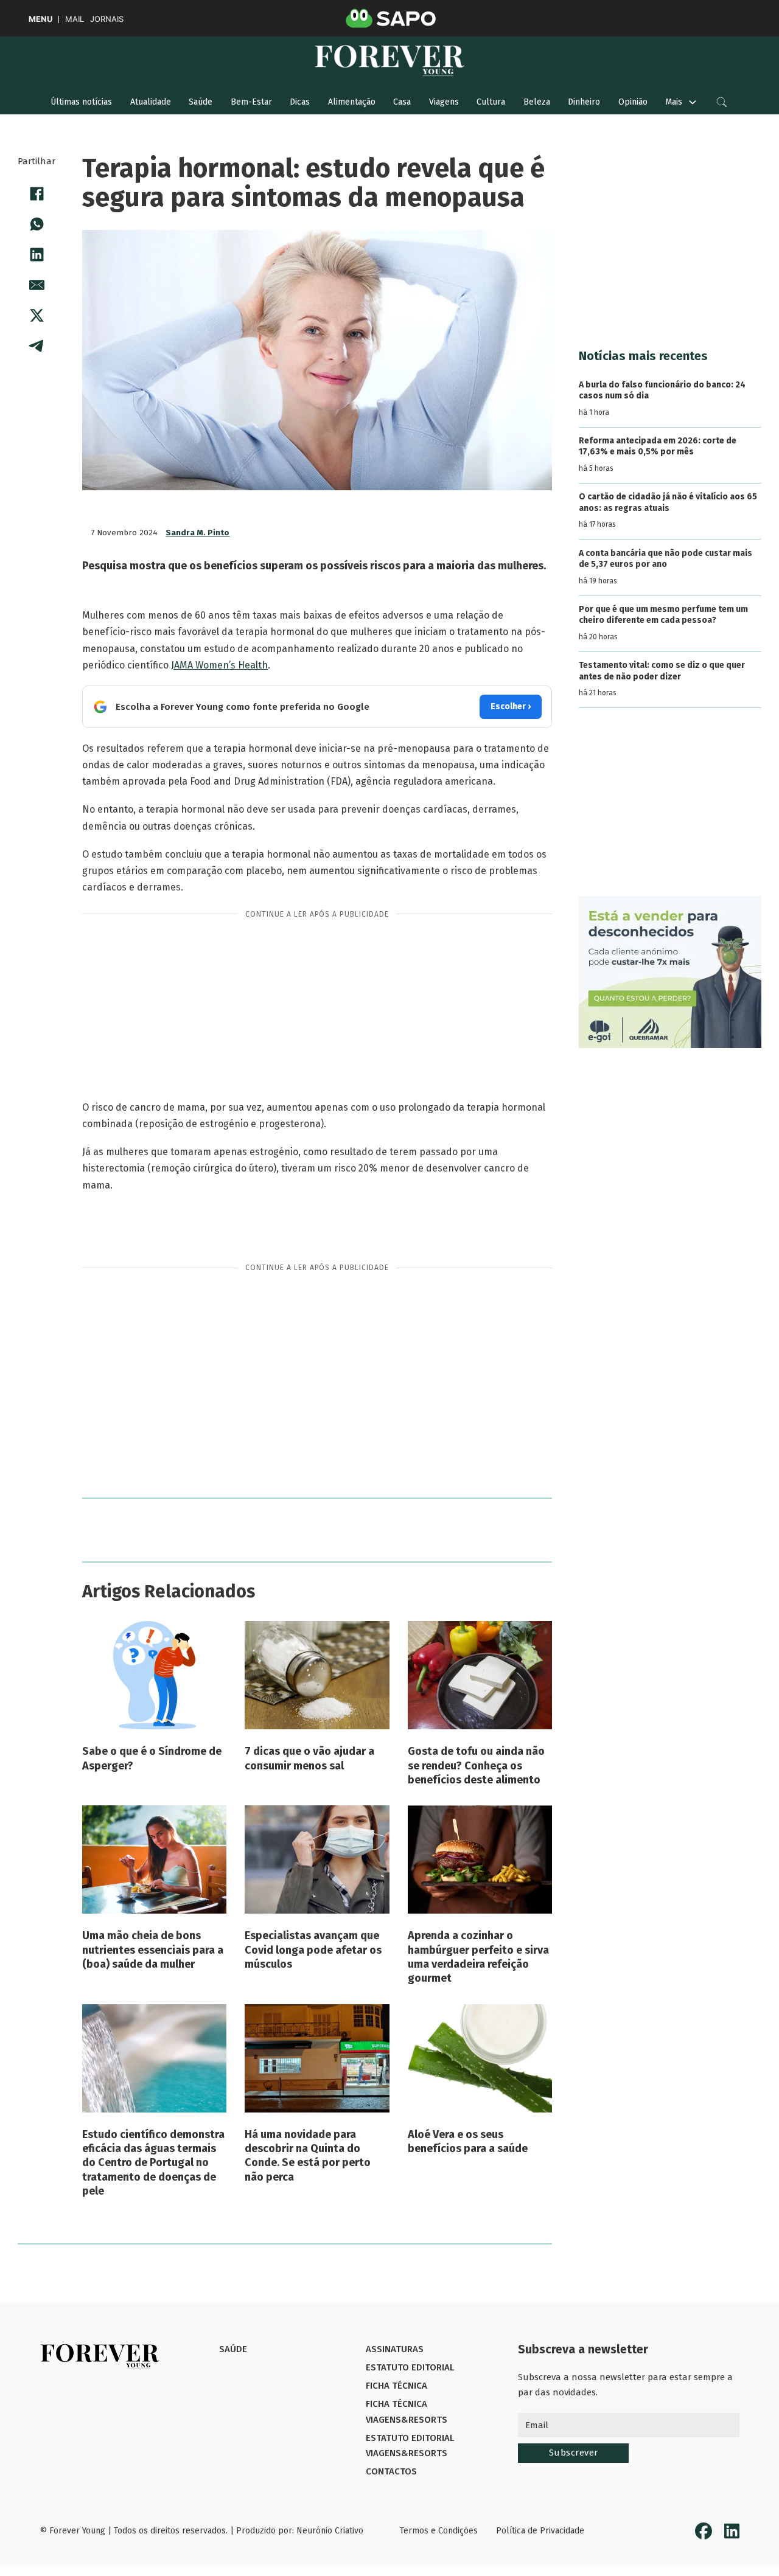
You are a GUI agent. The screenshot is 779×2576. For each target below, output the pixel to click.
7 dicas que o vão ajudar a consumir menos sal (309, 1758)
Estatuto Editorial (410, 2367)
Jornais (107, 19)
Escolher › (511, 706)
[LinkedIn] (37, 255)
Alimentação (352, 102)
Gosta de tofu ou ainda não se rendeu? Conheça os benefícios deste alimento (476, 1765)
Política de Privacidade (540, 2531)
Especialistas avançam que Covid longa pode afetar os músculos (313, 1950)
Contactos (391, 2471)
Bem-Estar (251, 102)
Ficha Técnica (396, 2386)
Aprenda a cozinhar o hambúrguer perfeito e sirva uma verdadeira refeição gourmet (478, 1957)
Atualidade (151, 102)
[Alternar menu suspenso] (693, 102)
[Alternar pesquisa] (722, 102)
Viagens (444, 102)
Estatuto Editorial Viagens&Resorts (410, 2446)
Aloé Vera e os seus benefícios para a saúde (468, 2141)
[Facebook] (37, 194)
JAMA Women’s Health (219, 665)
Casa (402, 102)
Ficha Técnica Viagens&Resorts (407, 2412)
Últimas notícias (81, 102)
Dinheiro (584, 102)
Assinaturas (395, 2349)
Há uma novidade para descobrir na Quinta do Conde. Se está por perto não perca (308, 2156)
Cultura (491, 102)
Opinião (633, 102)
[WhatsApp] (37, 224)
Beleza (537, 102)
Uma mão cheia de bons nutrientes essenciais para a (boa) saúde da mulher (153, 1950)
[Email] (37, 285)
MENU (40, 19)
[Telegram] (37, 346)
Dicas (300, 102)
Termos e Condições (439, 2531)
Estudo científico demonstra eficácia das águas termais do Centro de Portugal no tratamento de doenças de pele (153, 2163)
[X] (37, 316)
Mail (75, 19)
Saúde (201, 102)
